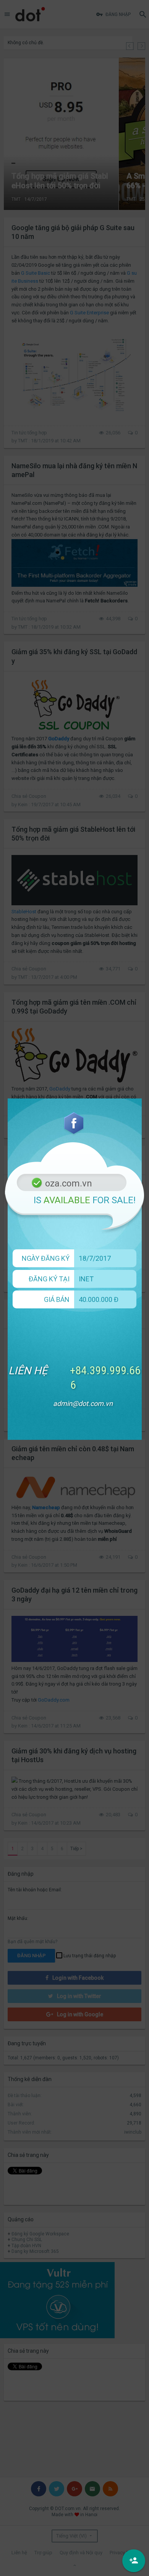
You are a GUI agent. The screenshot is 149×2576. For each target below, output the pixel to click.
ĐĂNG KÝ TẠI (49, 1279)
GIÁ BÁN (57, 1299)
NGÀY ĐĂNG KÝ (46, 1258)
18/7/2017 (95, 1258)
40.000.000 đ (99, 1299)
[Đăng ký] (134, 2561)
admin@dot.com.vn (83, 1403)
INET (86, 1279)
